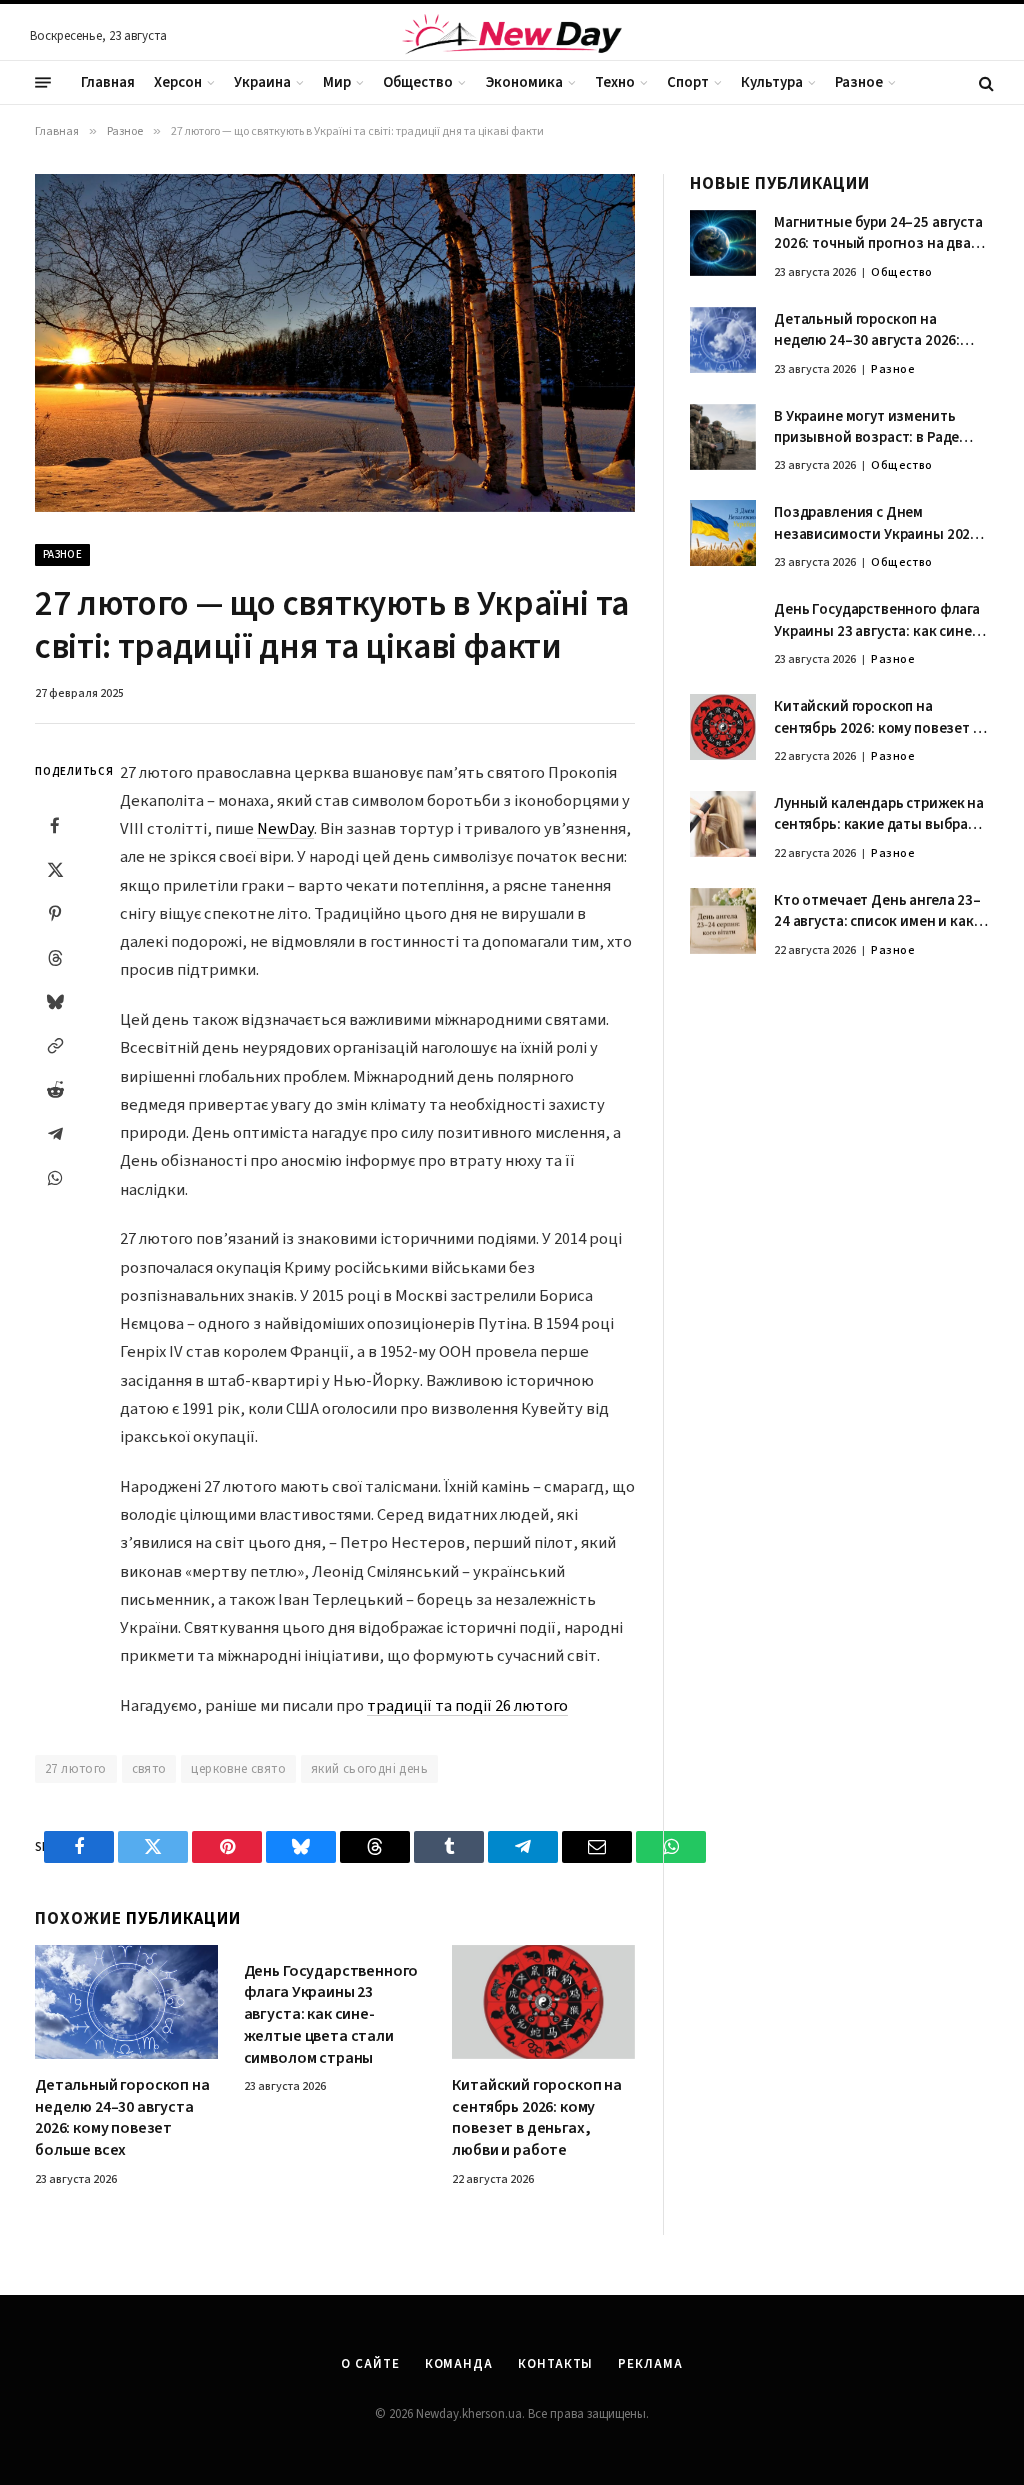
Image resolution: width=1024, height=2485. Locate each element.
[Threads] (55, 957)
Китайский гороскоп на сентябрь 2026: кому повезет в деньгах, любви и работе (537, 2118)
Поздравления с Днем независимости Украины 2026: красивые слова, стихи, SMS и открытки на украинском (878, 523)
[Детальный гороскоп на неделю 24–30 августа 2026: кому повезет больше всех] (126, 2002)
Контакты (555, 2364)
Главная (108, 82)
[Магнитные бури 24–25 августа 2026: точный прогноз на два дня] (723, 243)
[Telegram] (55, 1133)
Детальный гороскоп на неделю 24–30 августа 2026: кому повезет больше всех (122, 2118)
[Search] (984, 82)
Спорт (688, 82)
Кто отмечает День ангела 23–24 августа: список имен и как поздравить (877, 911)
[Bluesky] (55, 1001)
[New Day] (512, 37)
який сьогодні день (369, 1769)
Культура (772, 82)
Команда (459, 2364)
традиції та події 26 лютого (467, 1706)
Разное (859, 82)
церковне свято (238, 1769)
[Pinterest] (55, 913)
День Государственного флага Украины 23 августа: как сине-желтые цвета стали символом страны (331, 2015)
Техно (615, 82)
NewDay (285, 829)
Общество (418, 82)
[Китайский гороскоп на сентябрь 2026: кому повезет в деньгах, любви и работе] (543, 2002)
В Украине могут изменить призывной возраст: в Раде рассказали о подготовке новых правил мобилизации (870, 427)
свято (149, 1769)
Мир (337, 82)
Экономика (524, 82)
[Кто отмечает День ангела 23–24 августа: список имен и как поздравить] (723, 921)
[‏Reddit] (55, 1089)
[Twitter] (55, 869)
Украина (262, 82)
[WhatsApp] (55, 1177)
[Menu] (43, 83)
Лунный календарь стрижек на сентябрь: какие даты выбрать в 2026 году (879, 814)
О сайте (370, 2364)
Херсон (178, 82)
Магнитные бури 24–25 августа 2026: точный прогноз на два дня (878, 233)
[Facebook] (55, 825)
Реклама (650, 2364)
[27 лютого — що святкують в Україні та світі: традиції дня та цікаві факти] (335, 343)
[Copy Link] (55, 1045)
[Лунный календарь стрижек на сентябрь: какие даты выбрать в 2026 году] (723, 824)
